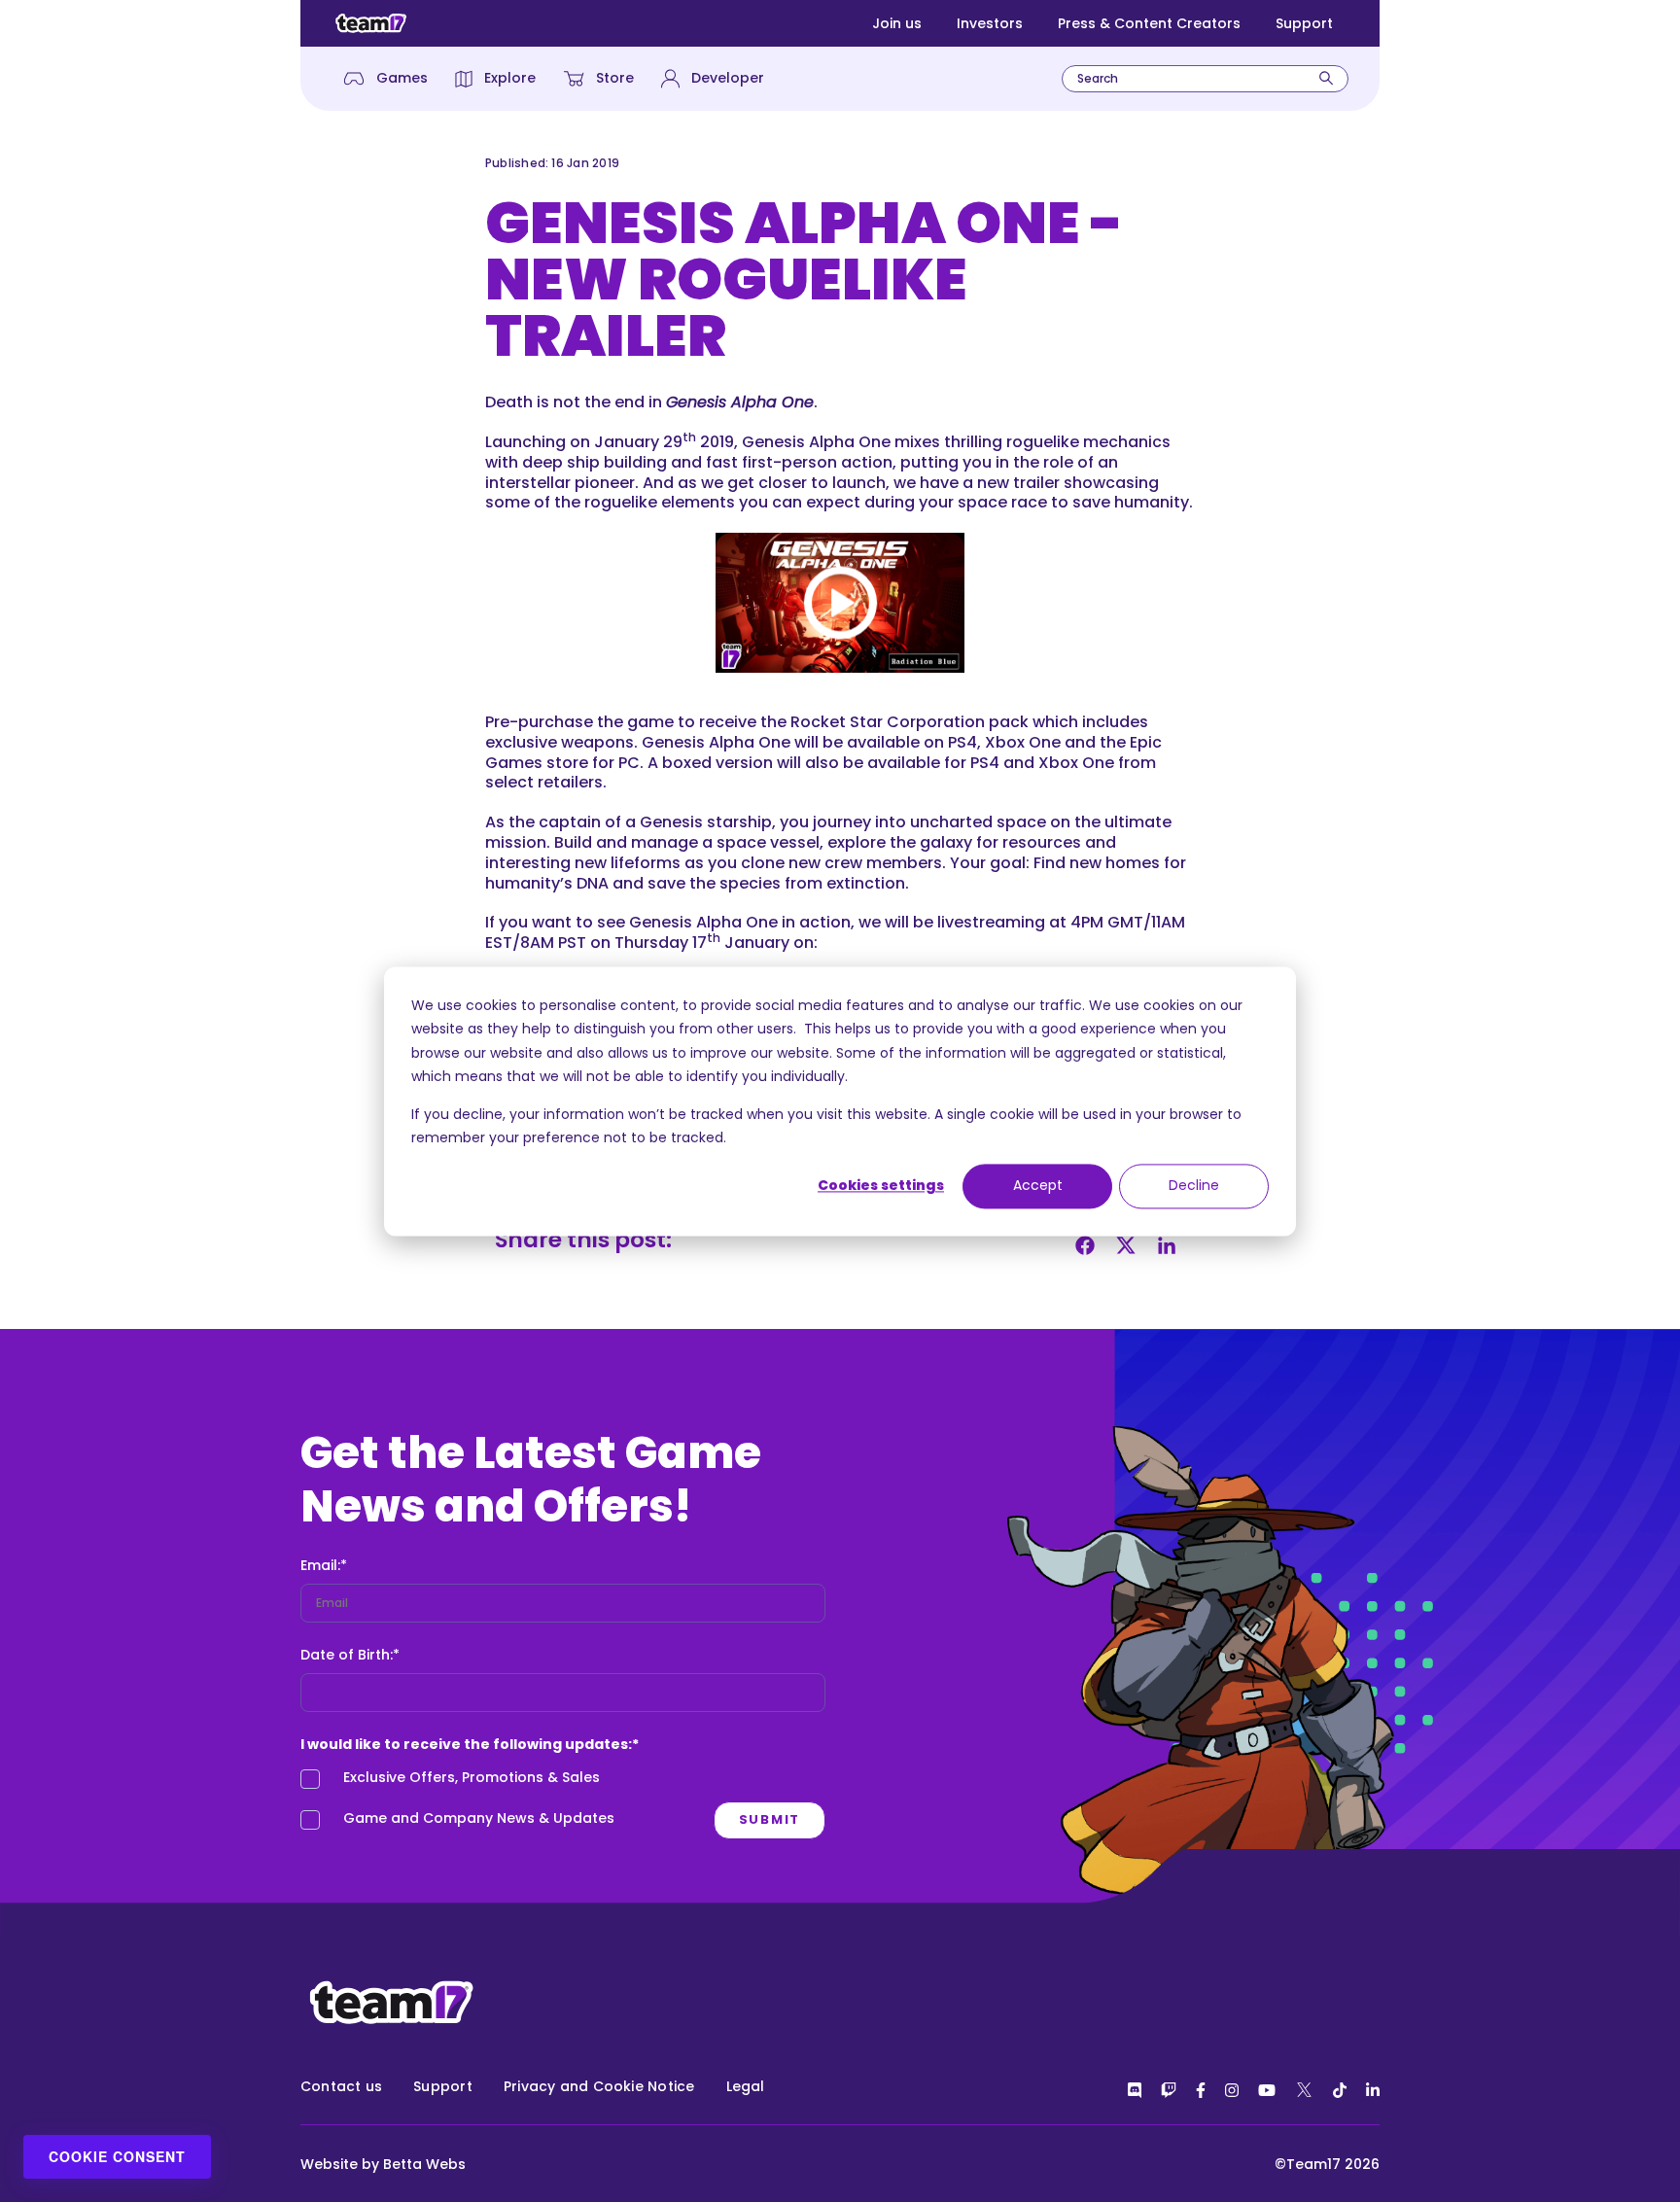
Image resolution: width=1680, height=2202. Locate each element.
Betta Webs (424, 2164)
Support (1304, 23)
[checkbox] (563, 1803)
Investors (990, 23)
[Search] (1326, 78)
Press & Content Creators (1149, 23)
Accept (1038, 1186)
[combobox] (1205, 79)
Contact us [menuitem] (341, 2086)
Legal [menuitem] (746, 2086)
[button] (840, 603)
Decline (1194, 1186)
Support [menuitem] (443, 2086)
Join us (897, 23)
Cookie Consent (117, 2156)
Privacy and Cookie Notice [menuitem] (599, 2086)
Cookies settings (881, 1186)
